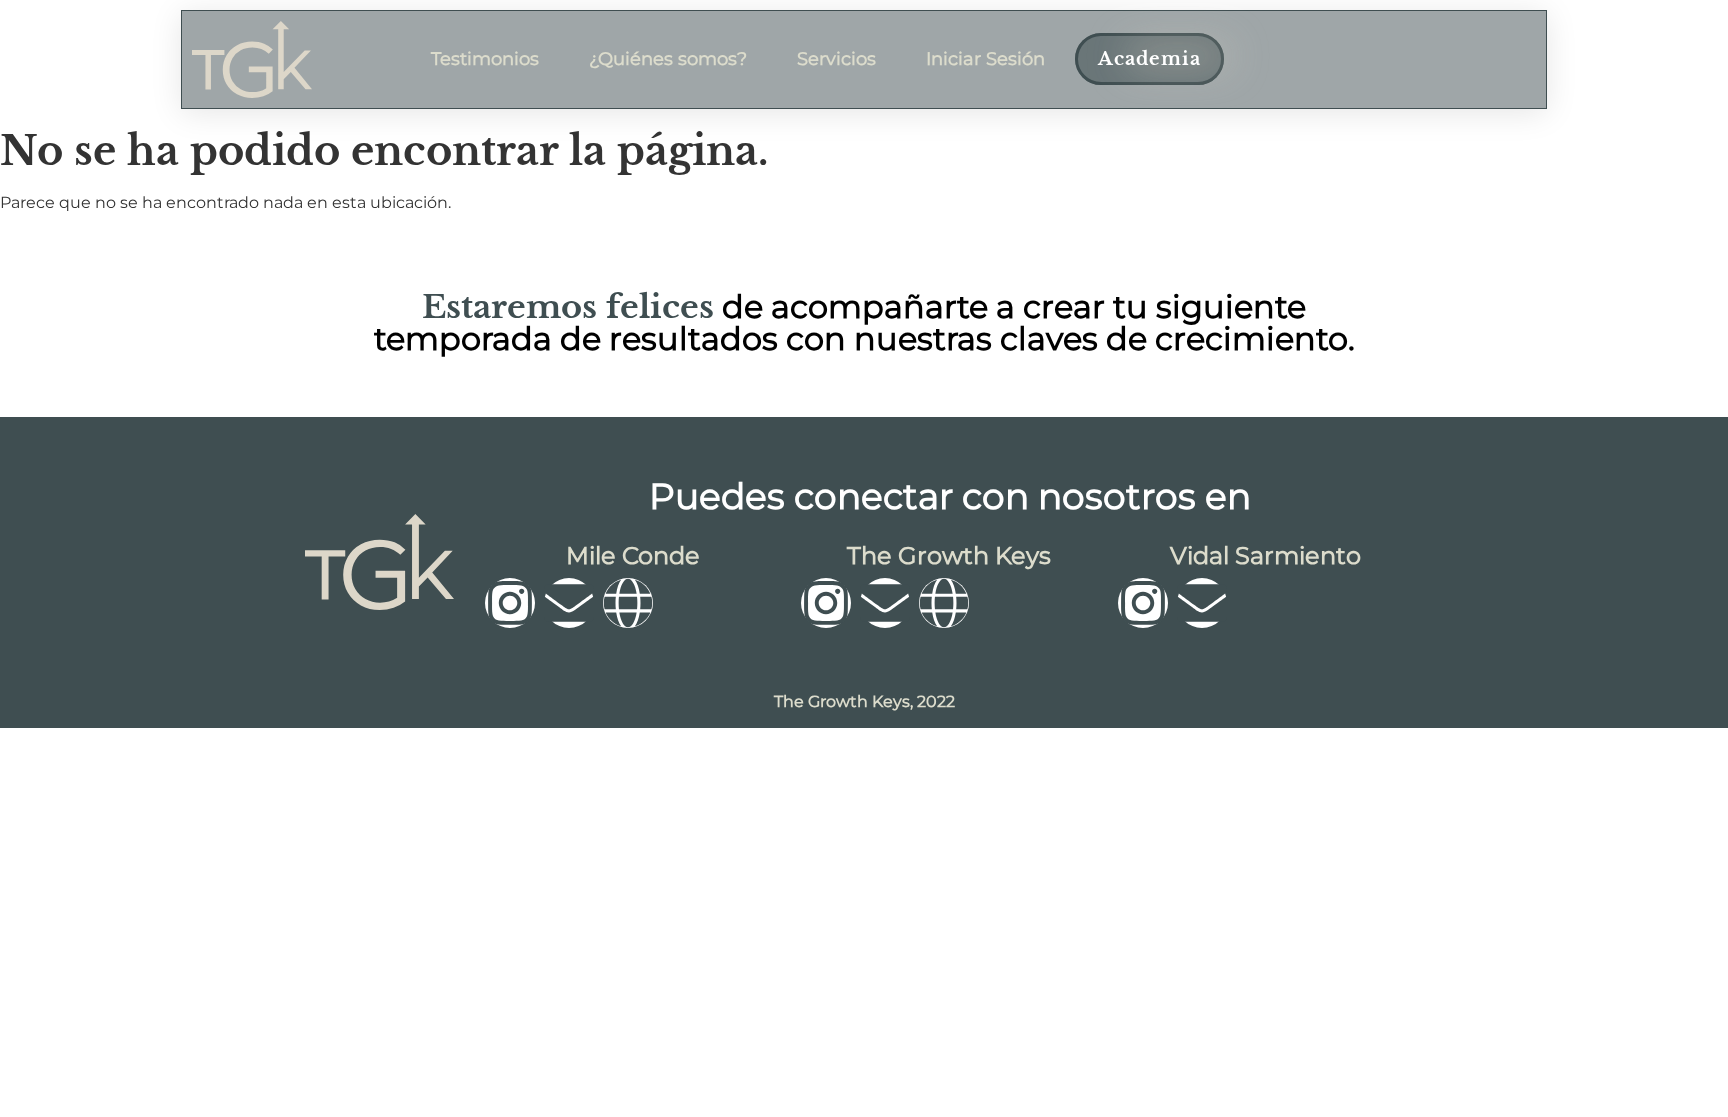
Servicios (836, 59)
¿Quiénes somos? (668, 59)
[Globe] (628, 603)
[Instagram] (510, 603)
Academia (1149, 59)
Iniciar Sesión (985, 59)
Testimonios (485, 59)
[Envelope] (569, 603)
